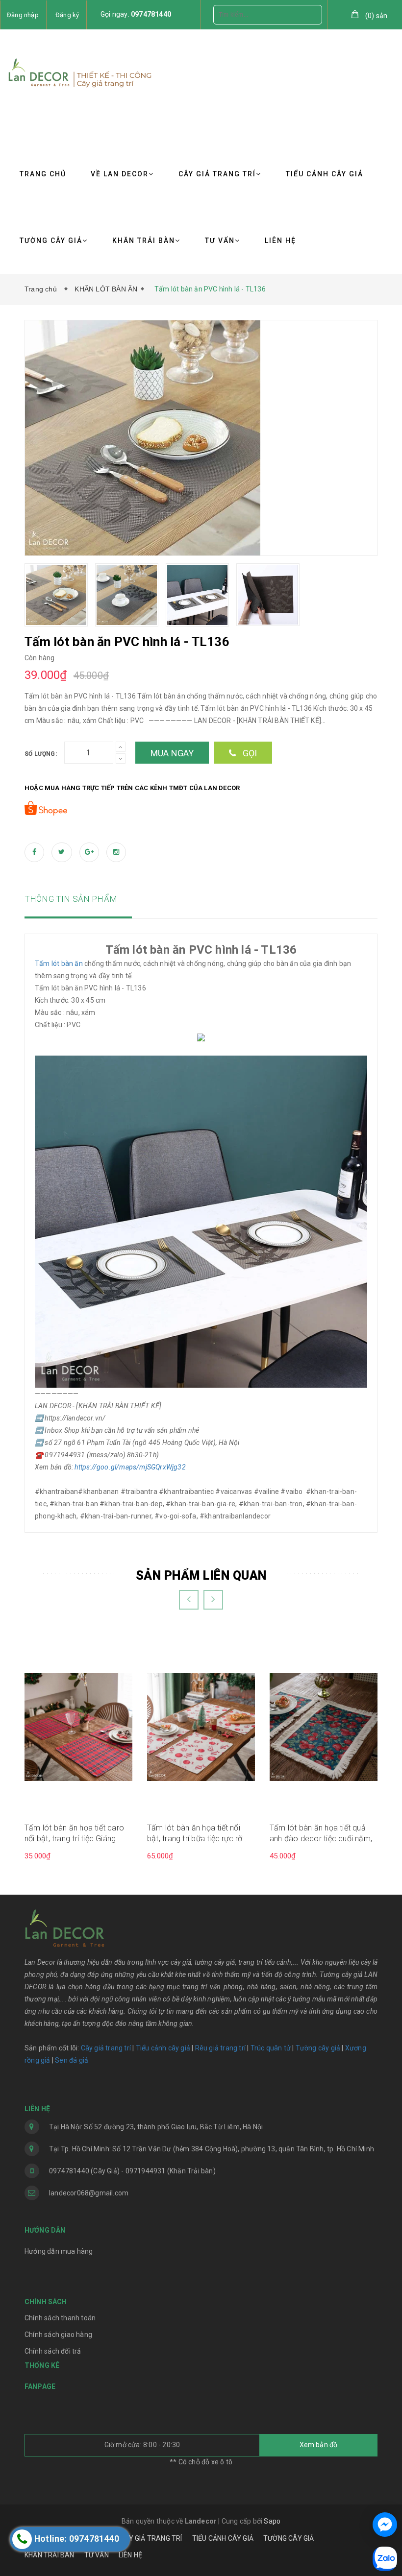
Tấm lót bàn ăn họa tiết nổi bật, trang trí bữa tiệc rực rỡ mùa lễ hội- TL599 (195, 1834)
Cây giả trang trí (106, 2048)
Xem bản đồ (319, 2445)
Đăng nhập (23, 15)
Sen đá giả (72, 2060)
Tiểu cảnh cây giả (163, 2048)
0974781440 (151, 14)
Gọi (249, 753)
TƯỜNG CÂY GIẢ (51, 241)
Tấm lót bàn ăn (59, 963)
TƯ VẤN (220, 241)
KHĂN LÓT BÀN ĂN (106, 289)
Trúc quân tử (271, 2048)
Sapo (272, 2521)
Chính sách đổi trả (53, 2351)
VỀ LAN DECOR (120, 174)
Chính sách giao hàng (58, 2335)
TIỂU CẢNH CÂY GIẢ (325, 174)
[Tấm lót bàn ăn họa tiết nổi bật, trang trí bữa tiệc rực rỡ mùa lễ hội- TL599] (201, 1726)
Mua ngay (172, 753)
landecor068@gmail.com (89, 2193)
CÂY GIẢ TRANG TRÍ (217, 174)
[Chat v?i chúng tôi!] (385, 2525)
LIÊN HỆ (280, 241)
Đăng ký (67, 15)
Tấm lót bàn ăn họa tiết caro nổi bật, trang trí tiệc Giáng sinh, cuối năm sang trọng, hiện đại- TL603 (78, 1834)
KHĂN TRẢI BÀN (144, 241)
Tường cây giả (317, 2048)
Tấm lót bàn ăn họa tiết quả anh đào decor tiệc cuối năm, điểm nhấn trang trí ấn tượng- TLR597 (321, 1834)
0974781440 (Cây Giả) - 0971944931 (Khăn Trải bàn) (132, 2171)
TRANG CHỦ (43, 174)
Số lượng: (41, 754)
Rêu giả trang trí (220, 2048)
